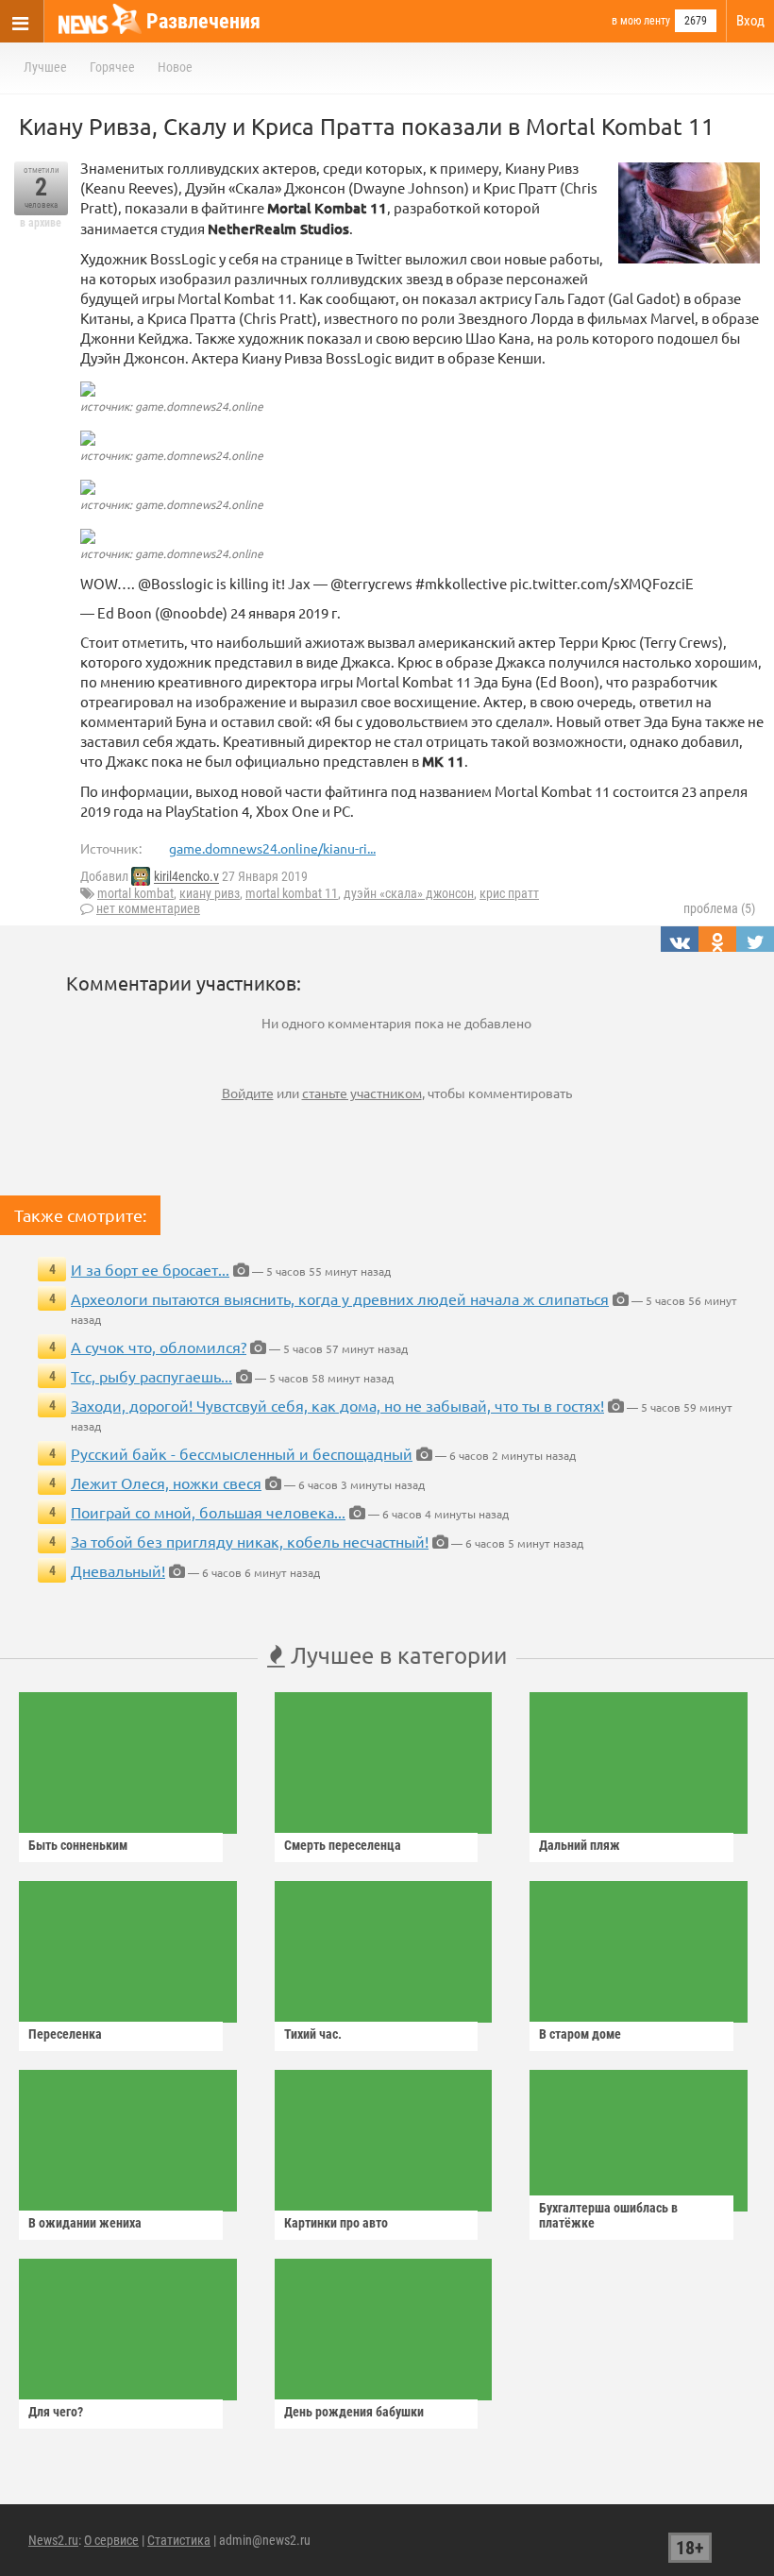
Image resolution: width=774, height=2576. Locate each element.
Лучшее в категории (396, 1655)
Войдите (248, 1093)
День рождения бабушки (354, 2412)
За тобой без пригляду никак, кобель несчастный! (250, 1541)
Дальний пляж (580, 1845)
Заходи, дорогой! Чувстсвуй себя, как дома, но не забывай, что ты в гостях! (337, 1405)
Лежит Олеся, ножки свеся (166, 1483)
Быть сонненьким (78, 1845)
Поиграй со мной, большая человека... (208, 1512)
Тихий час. (313, 2034)
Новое (175, 67)
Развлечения (203, 21)
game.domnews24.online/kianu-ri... (272, 848)
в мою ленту (641, 21)
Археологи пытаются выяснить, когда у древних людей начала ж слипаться (340, 1298)
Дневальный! (118, 1570)
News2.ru (53, 2540)
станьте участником (362, 1093)
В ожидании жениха (85, 2223)
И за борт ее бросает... (150, 1269)
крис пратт (509, 893)
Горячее (112, 67)
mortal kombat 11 (292, 893)
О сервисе (111, 2540)
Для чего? (56, 2412)
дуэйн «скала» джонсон (409, 893)
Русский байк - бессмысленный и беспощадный (242, 1453)
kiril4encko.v (186, 877)
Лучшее (45, 67)
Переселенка (65, 2034)
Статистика (179, 2540)
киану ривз (210, 893)
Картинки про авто (336, 2223)
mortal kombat (135, 893)
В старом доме (580, 2034)
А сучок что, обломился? (159, 1347)
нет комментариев (148, 908)
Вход (750, 21)
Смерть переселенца (343, 1845)
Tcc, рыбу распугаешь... (151, 1376)
